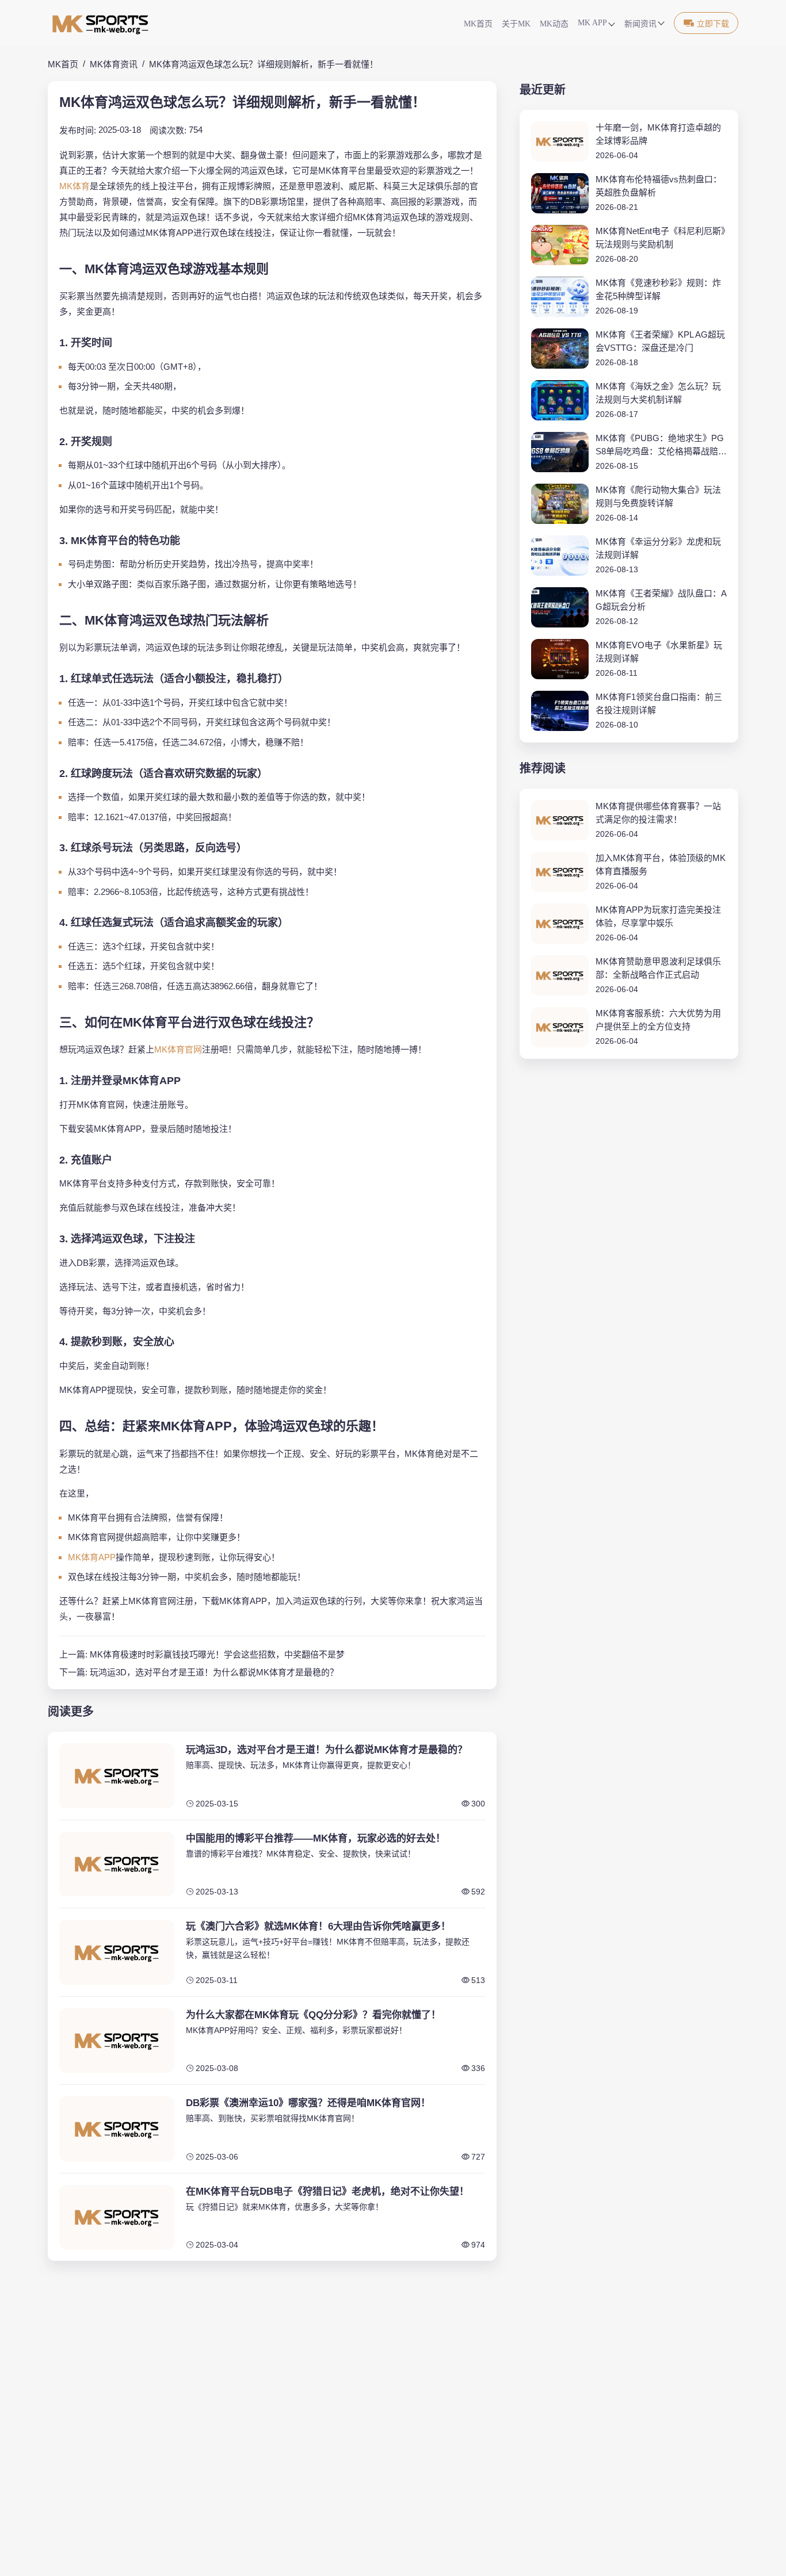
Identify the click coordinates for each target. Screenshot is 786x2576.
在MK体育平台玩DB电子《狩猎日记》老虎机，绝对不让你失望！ (327, 2192)
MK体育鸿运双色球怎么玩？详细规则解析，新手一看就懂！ (264, 64)
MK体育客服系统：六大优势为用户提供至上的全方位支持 (658, 1020)
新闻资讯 (640, 24)
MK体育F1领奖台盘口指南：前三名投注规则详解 (659, 703)
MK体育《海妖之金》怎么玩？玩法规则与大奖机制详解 (658, 393)
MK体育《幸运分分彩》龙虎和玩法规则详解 (658, 548)
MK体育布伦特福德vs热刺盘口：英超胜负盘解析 (659, 186)
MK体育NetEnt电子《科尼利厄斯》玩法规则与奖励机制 (661, 238)
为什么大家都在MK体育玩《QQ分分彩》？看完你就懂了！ (313, 2015)
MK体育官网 (178, 1049)
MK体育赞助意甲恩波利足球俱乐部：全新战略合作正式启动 (658, 968)
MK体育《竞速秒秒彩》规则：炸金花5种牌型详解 (658, 289)
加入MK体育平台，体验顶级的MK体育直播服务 (661, 864)
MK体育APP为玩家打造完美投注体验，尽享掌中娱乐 (658, 916)
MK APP (592, 23)
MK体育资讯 (114, 64)
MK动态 (554, 24)
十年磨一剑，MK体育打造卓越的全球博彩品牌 (658, 134)
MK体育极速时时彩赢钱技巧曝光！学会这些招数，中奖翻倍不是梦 (217, 1654)
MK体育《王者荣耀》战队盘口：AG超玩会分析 (661, 600)
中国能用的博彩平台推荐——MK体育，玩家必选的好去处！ (316, 1838)
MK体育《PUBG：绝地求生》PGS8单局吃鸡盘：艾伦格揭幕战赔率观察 (661, 445)
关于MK (516, 24)
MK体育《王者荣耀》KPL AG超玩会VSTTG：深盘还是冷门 (660, 341)
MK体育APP (92, 1557)
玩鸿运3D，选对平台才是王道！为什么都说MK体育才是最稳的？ (214, 1672)
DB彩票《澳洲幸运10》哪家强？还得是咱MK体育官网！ (308, 2103)
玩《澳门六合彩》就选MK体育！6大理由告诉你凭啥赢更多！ (318, 1926)
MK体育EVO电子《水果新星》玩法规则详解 (659, 652)
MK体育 (75, 186)
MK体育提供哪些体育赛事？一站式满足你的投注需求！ (658, 813)
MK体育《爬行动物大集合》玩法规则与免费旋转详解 (658, 496)
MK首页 (478, 24)
